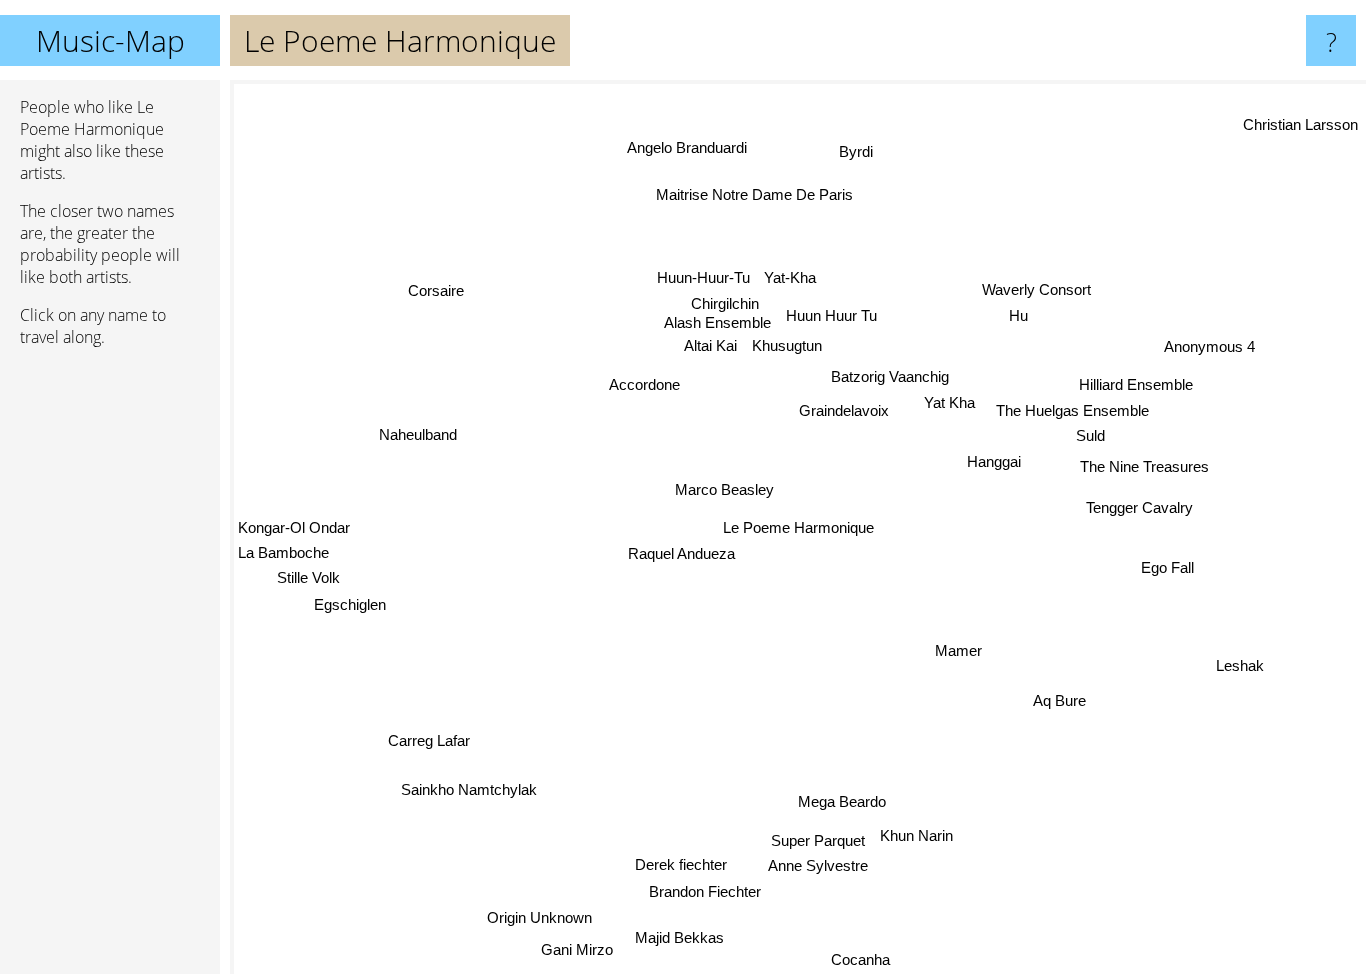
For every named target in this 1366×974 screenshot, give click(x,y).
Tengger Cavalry (1140, 506)
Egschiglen (353, 609)
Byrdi (859, 152)
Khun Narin (913, 836)
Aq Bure (1062, 700)
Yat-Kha (792, 277)
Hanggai (995, 462)
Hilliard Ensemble (1136, 383)
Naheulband (418, 431)
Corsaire (433, 291)
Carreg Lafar (436, 747)
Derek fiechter (674, 861)
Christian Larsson (1300, 123)
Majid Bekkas (673, 936)
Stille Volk (309, 582)
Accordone (643, 383)
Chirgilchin (731, 304)
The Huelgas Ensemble (1072, 410)
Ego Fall (1169, 567)
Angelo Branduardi (678, 149)
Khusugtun (787, 347)
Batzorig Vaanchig (891, 377)
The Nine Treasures (1146, 466)
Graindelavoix (844, 410)
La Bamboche (283, 556)
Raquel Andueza (682, 553)
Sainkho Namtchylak (469, 789)
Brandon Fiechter (698, 887)
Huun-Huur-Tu (703, 278)
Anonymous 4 (1208, 344)
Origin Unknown (533, 914)
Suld (1091, 435)
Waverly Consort (1034, 288)
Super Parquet (815, 841)
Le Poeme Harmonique (798, 527)
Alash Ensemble (719, 325)
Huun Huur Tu (833, 316)
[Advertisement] (110, 669)
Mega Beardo (845, 802)
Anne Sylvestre (822, 869)
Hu (1019, 315)
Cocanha (857, 958)
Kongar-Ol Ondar (294, 531)
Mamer (959, 651)
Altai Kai (710, 349)
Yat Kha (951, 403)
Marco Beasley (724, 488)
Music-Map (110, 40)
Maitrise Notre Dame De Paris (753, 193)
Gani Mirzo (570, 946)
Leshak (1243, 664)
